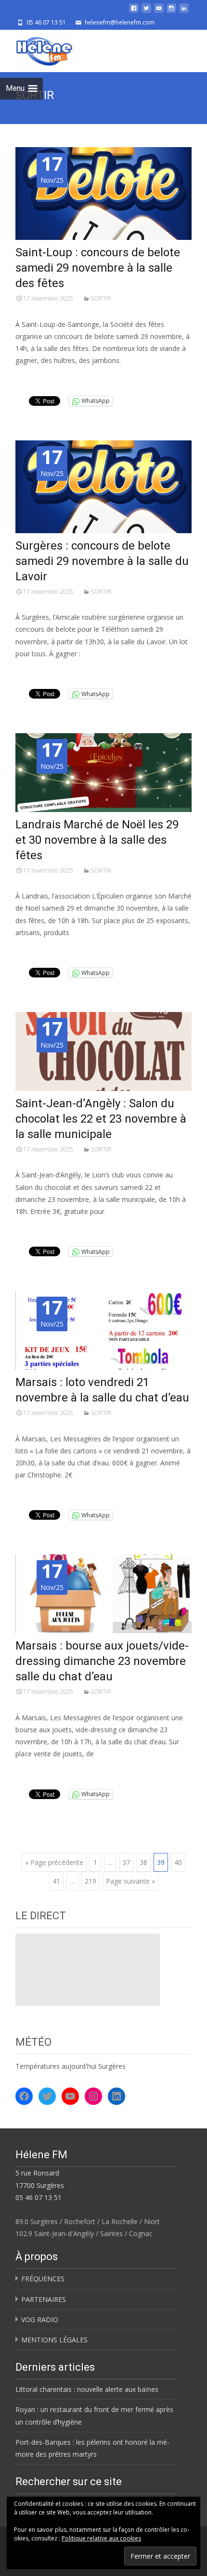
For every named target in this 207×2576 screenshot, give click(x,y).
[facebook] (134, 12)
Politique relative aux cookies (101, 2538)
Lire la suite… (39, 378)
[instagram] (171, 12)
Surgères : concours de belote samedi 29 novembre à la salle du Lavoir (102, 561)
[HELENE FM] (37, 49)
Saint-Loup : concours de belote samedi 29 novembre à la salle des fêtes (98, 268)
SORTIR (101, 298)
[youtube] (159, 12)
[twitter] (146, 12)
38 (143, 1862)
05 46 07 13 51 (39, 2197)
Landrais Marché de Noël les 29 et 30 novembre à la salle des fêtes (97, 840)
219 (91, 1881)
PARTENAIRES (44, 2299)
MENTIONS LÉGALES (54, 2340)
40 (178, 1862)
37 (126, 1862)
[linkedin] (184, 12)
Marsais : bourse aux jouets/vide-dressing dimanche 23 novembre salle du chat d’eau (102, 1661)
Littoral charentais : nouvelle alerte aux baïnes (87, 2389)
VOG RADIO (40, 2320)
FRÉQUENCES (43, 2279)
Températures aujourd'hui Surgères (71, 2066)
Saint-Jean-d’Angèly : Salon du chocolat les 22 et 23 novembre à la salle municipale (101, 1119)
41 (56, 1881)
